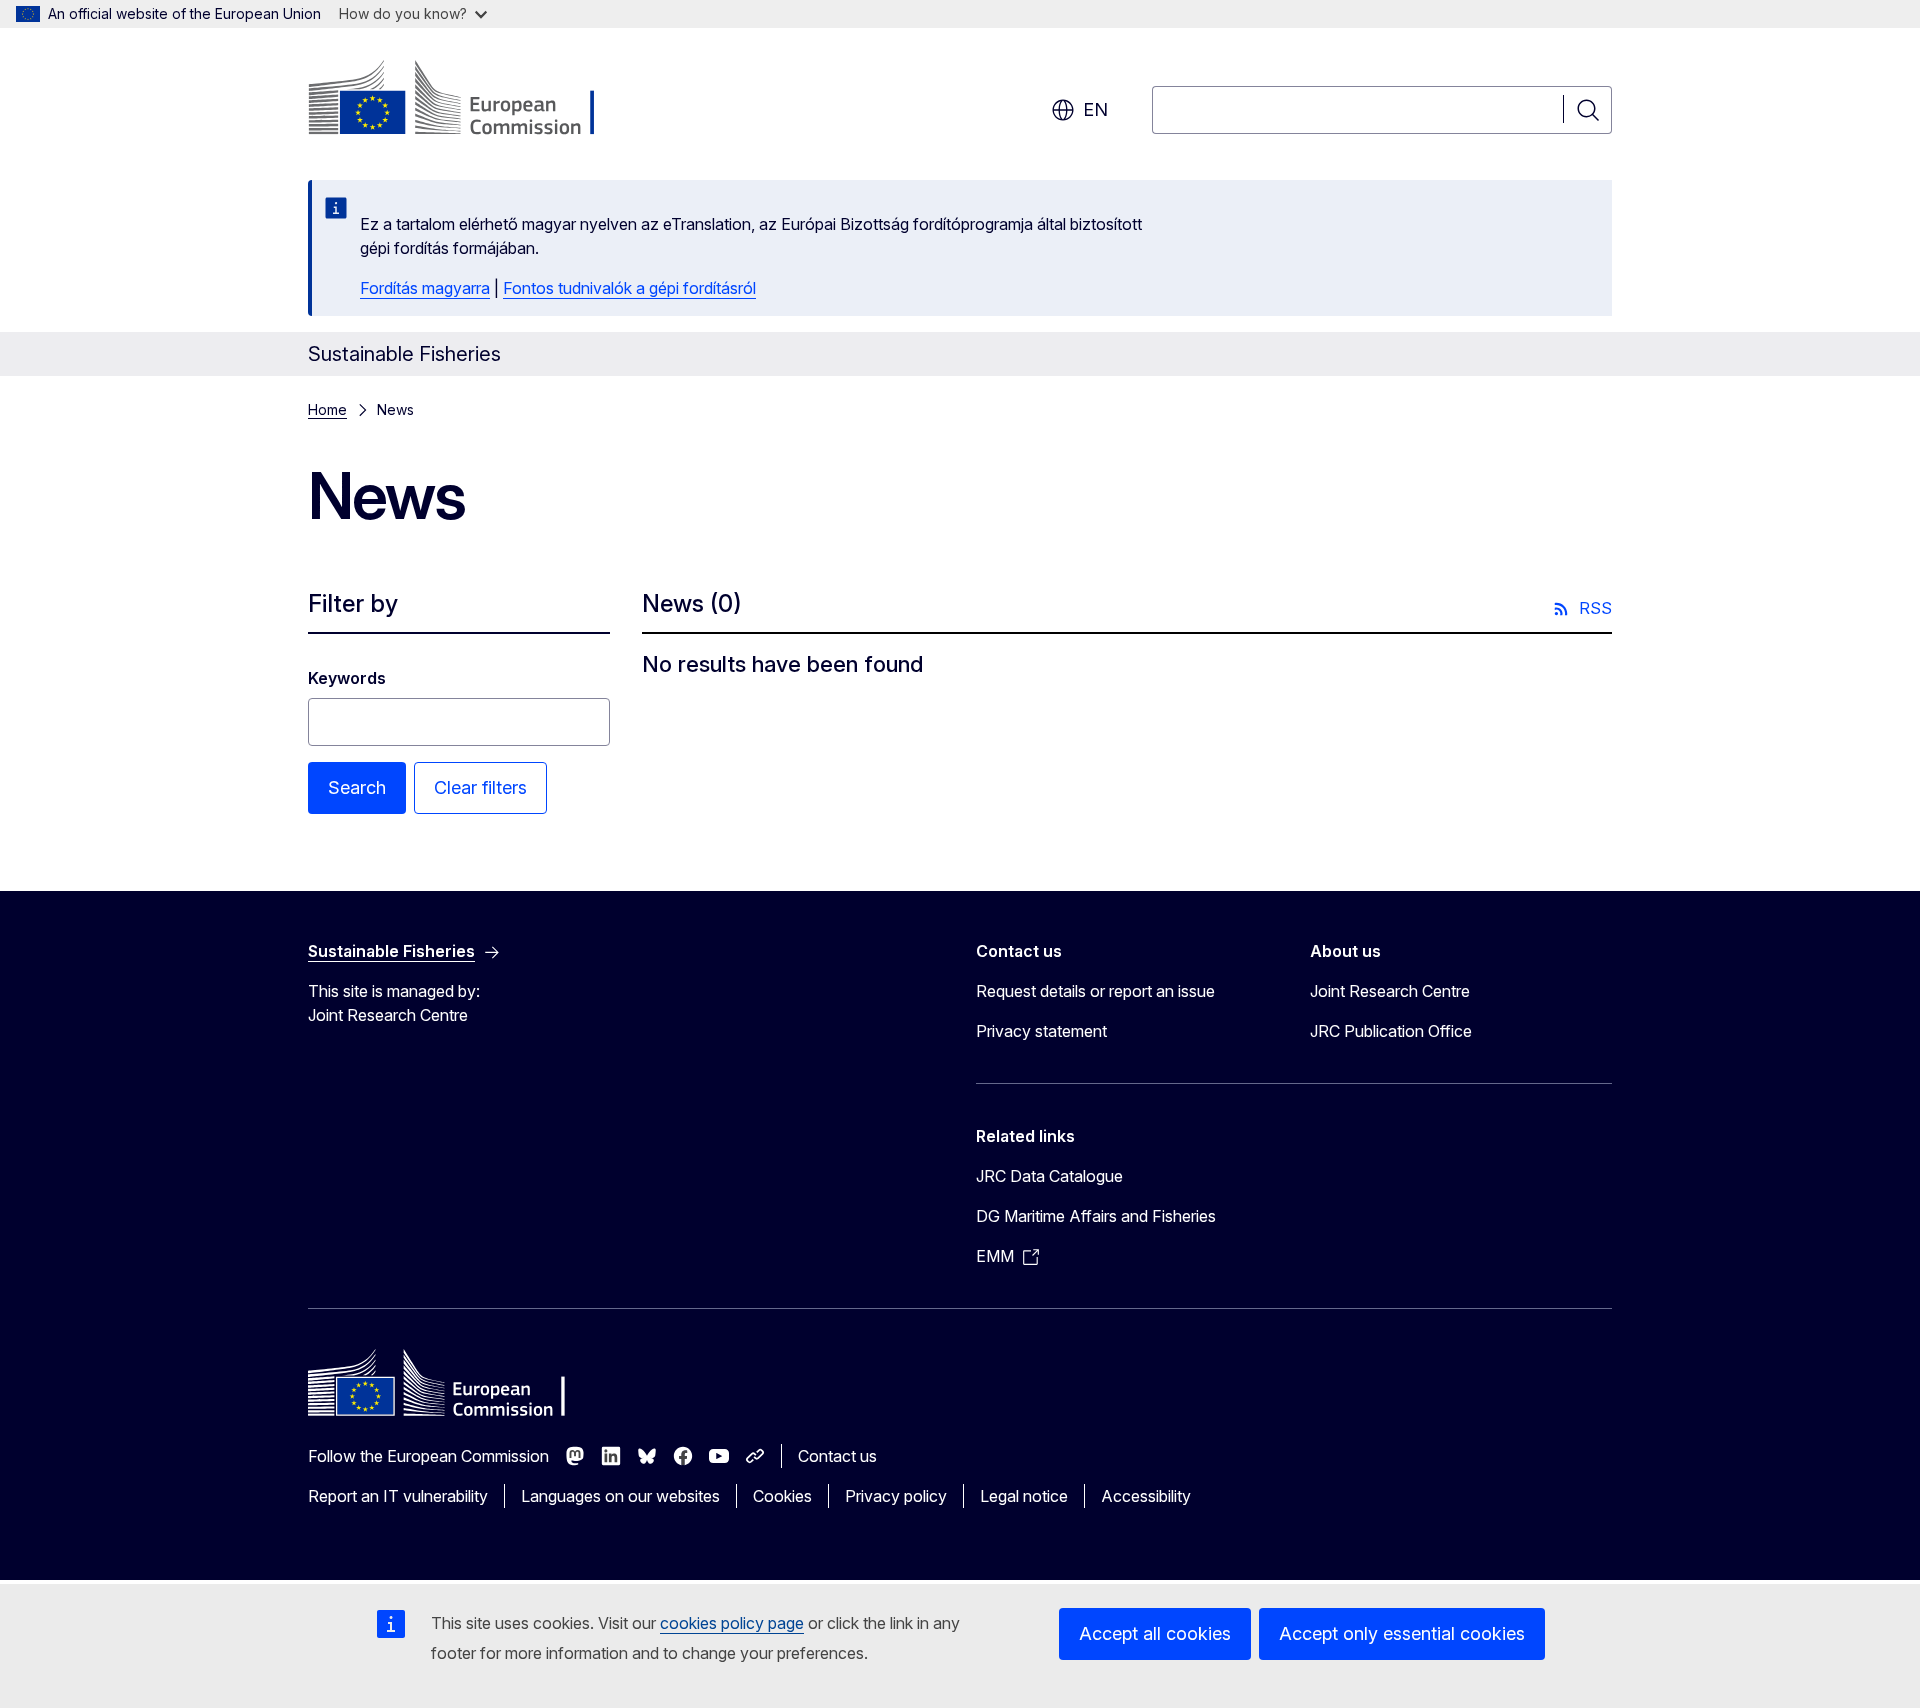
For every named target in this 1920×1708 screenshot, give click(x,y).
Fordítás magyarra (425, 288)
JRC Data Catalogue (1049, 1176)
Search (357, 787)
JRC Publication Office (1391, 1031)
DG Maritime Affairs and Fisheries (1096, 1216)
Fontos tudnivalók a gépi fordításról (629, 288)
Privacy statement (1041, 1031)
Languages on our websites (620, 1496)
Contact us (837, 1456)
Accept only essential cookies (1402, 1633)
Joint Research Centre (1390, 991)
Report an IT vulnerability (398, 1496)
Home (327, 409)
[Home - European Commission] (469, 100)
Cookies (782, 1496)
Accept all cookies (1155, 1633)
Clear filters (480, 787)
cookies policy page (732, 1623)
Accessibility (1146, 1496)
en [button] (1095, 109)
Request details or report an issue (1095, 991)
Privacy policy (896, 1496)
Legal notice (1024, 1496)
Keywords (347, 678)
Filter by (353, 603)
